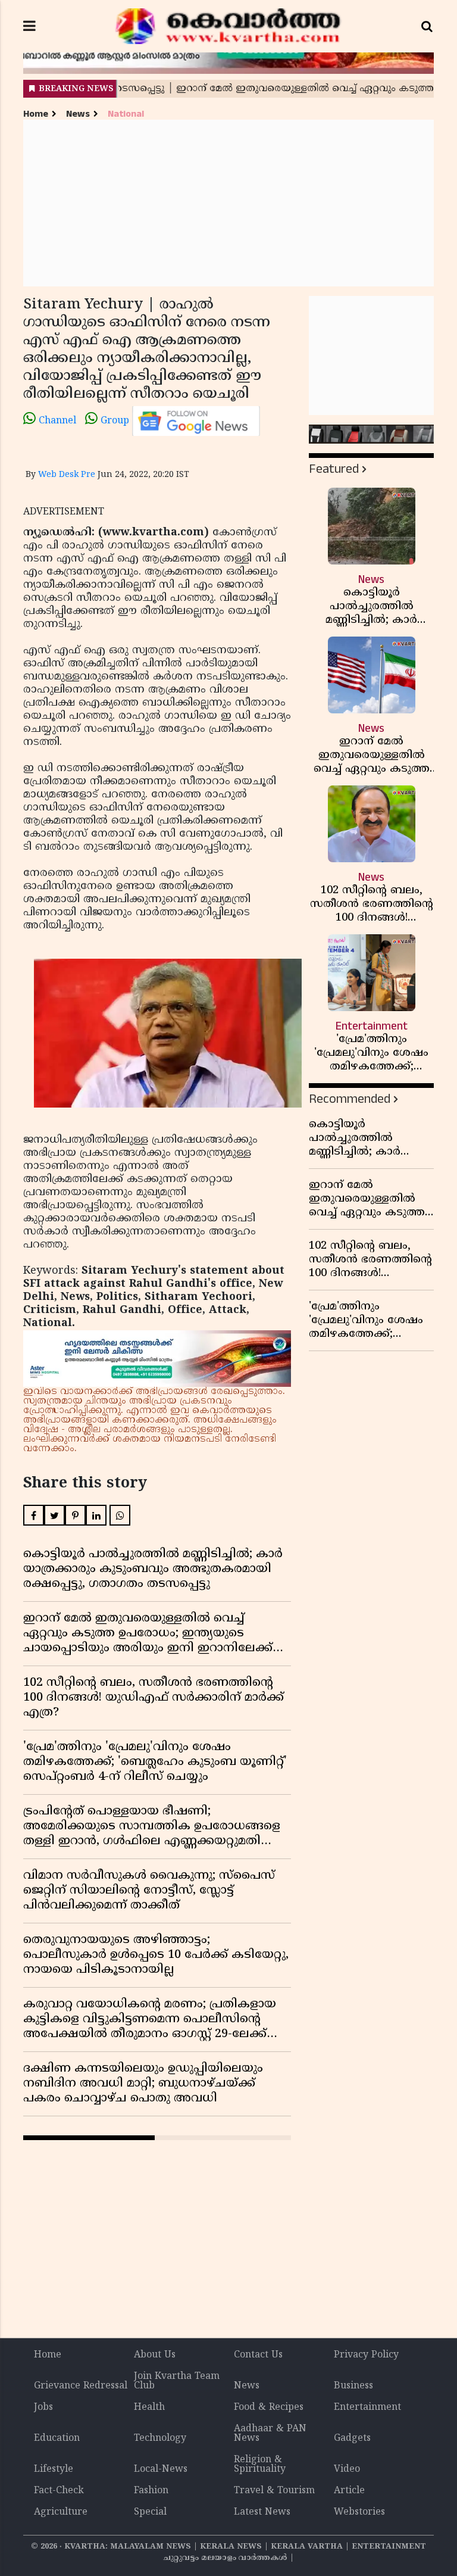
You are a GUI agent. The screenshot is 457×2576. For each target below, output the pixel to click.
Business (353, 2386)
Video (347, 2469)
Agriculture (61, 2512)
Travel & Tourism (274, 2491)
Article (349, 2491)
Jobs (43, 2407)
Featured (334, 469)
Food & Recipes (269, 2407)
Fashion (151, 2491)
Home (36, 114)
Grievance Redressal (81, 2386)
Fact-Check (59, 2491)
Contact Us (258, 2355)
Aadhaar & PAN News (270, 2434)
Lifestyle (54, 2469)
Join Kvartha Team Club (177, 2381)
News (78, 114)
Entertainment (367, 2407)
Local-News (161, 2469)
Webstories (359, 2512)
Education (57, 2438)
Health (149, 2407)
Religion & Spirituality (260, 2465)
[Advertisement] (228, 203)
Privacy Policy (366, 2355)
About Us (155, 2355)
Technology (160, 2438)
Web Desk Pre (67, 475)
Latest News (262, 2512)
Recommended (350, 1099)
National (126, 114)
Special (150, 2512)
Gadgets (352, 2438)
